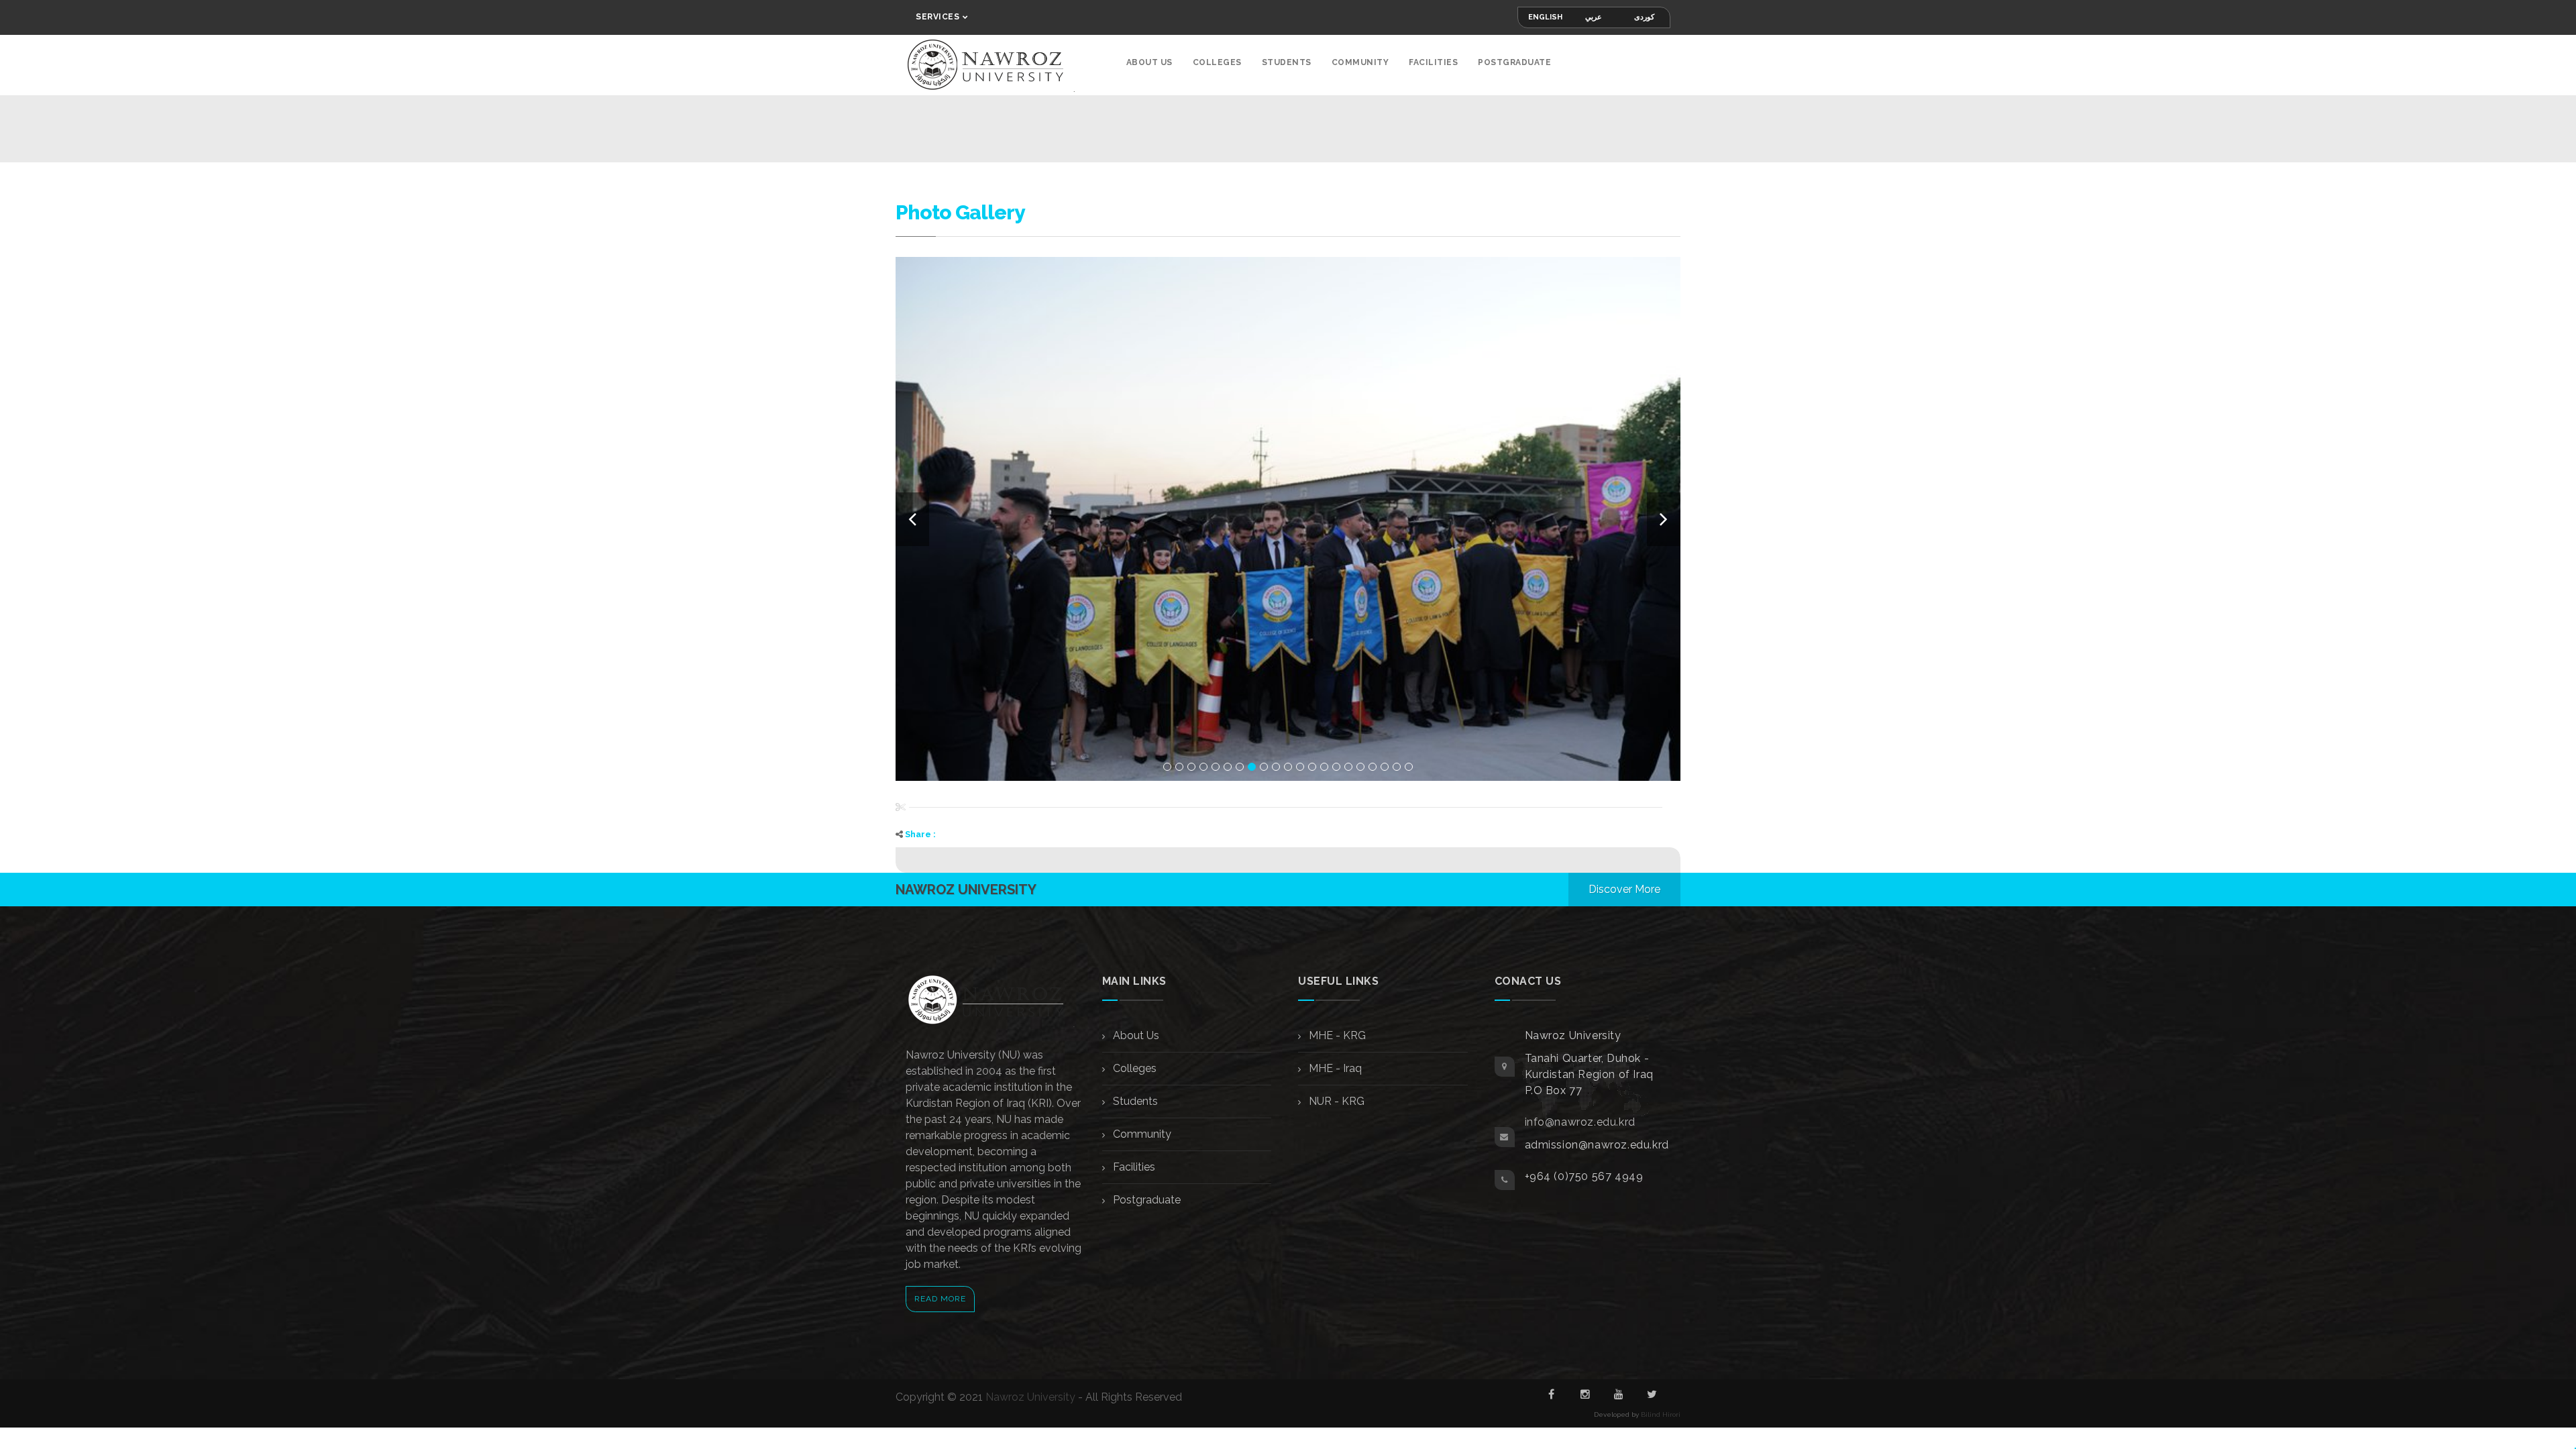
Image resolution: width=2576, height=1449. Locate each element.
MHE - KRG (1336, 1035)
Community (1360, 62)
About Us (1149, 62)
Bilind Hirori (1661, 1414)
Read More (940, 1299)
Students (1287, 62)
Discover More (1624, 889)
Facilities (1433, 62)
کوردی (1644, 17)
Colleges (1217, 62)
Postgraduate (1514, 62)
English (1545, 17)
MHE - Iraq (1334, 1068)
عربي (1594, 17)
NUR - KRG (1335, 1101)
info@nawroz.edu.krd (1580, 1122)
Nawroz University (1030, 1397)
